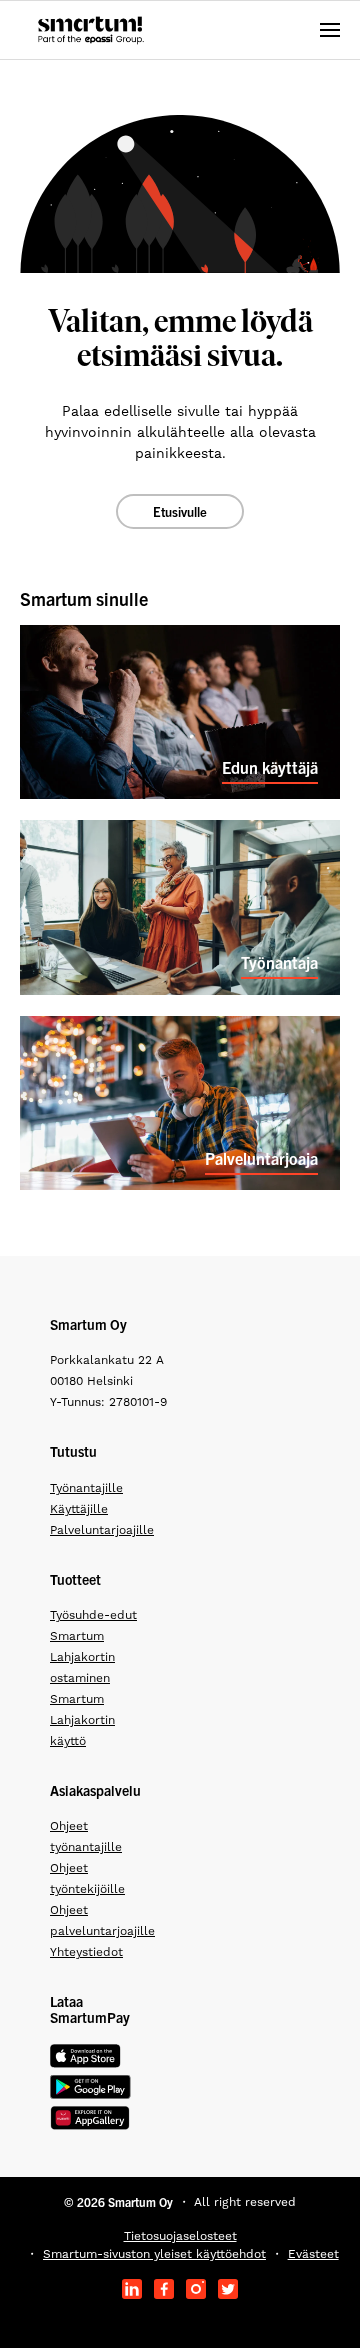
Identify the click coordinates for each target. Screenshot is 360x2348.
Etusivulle (180, 511)
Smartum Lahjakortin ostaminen (82, 1657)
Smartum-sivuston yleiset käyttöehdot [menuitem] (154, 2254)
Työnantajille (86, 1488)
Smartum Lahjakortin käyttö (82, 1720)
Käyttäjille (79, 1509)
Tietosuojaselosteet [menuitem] (180, 2236)
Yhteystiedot (86, 1952)
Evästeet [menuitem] (313, 2254)
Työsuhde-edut (93, 1615)
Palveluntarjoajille (102, 1530)
